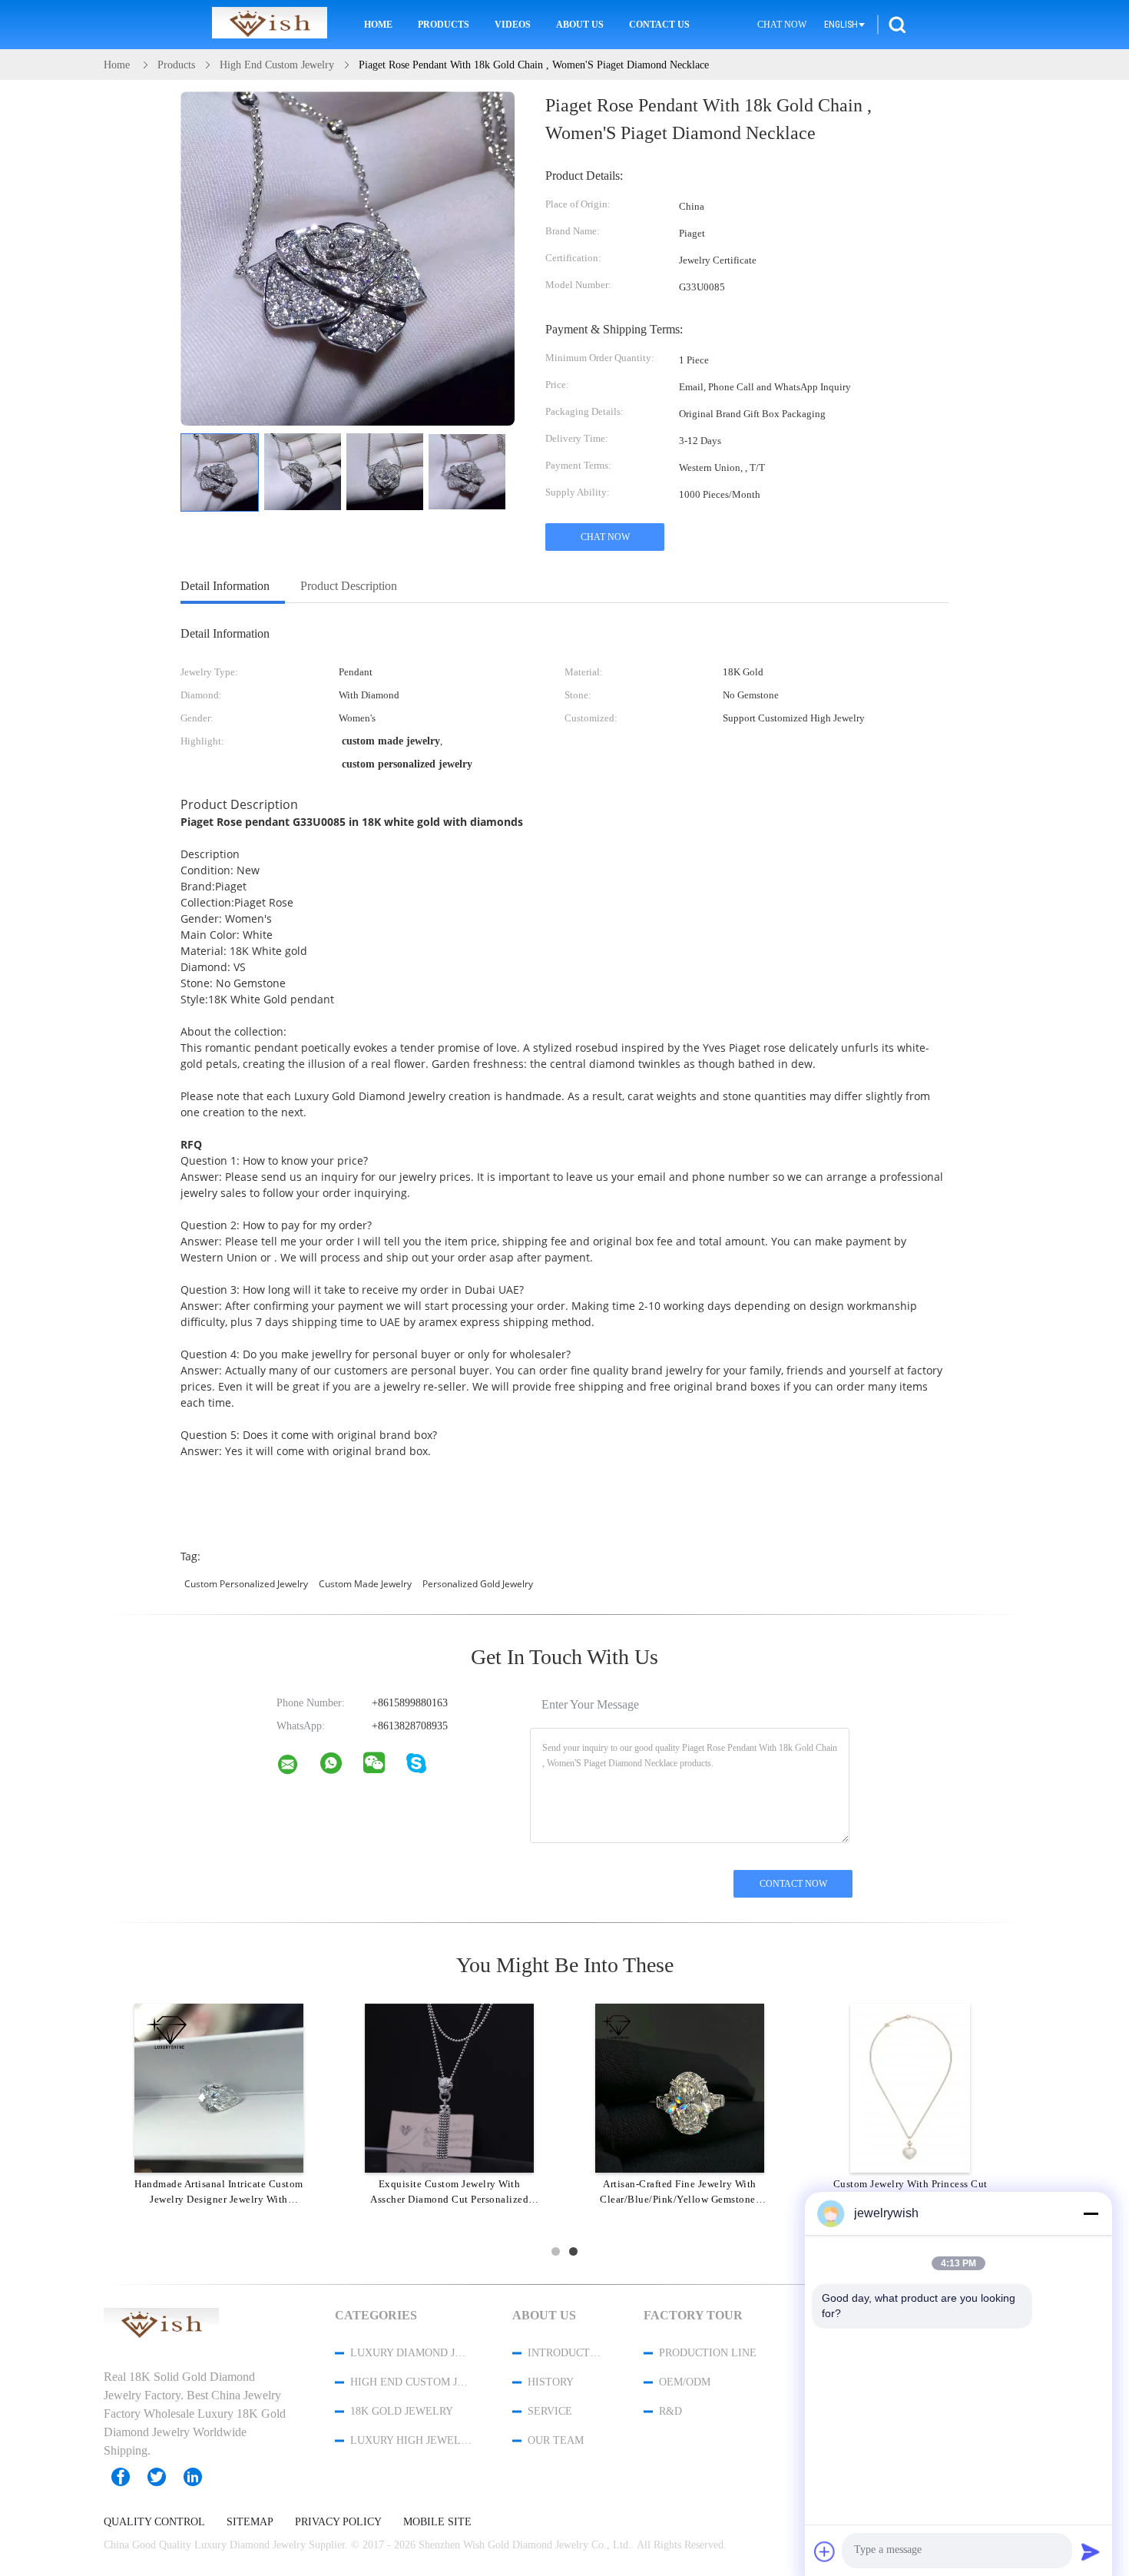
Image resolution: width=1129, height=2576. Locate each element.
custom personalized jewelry (246, 1584)
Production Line (708, 2353)
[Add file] (825, 2551)
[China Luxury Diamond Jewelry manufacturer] (270, 25)
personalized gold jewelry (478, 1584)
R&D (670, 2411)
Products (444, 25)
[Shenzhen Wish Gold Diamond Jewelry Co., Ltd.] (297, 1768)
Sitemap (250, 2522)
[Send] (1091, 2551)
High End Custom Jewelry (411, 2382)
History (551, 2382)
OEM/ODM (685, 2382)
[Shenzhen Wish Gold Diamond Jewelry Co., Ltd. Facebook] (128, 2477)
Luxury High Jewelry (411, 2440)
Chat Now (782, 25)
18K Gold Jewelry (402, 2411)
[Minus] (1091, 2213)
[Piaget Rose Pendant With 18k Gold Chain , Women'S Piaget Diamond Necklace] (220, 472)
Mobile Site (437, 2522)
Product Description (349, 586)
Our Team (556, 2440)
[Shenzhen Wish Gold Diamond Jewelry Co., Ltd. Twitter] (164, 2477)
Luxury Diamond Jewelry (411, 2353)
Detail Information (225, 586)
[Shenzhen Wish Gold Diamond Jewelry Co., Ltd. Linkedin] (200, 2477)
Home (378, 25)
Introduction (565, 2353)
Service (550, 2411)
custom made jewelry (365, 1584)
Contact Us (659, 25)
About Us (580, 25)
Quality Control (154, 2522)
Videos (513, 25)
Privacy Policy (338, 2522)
